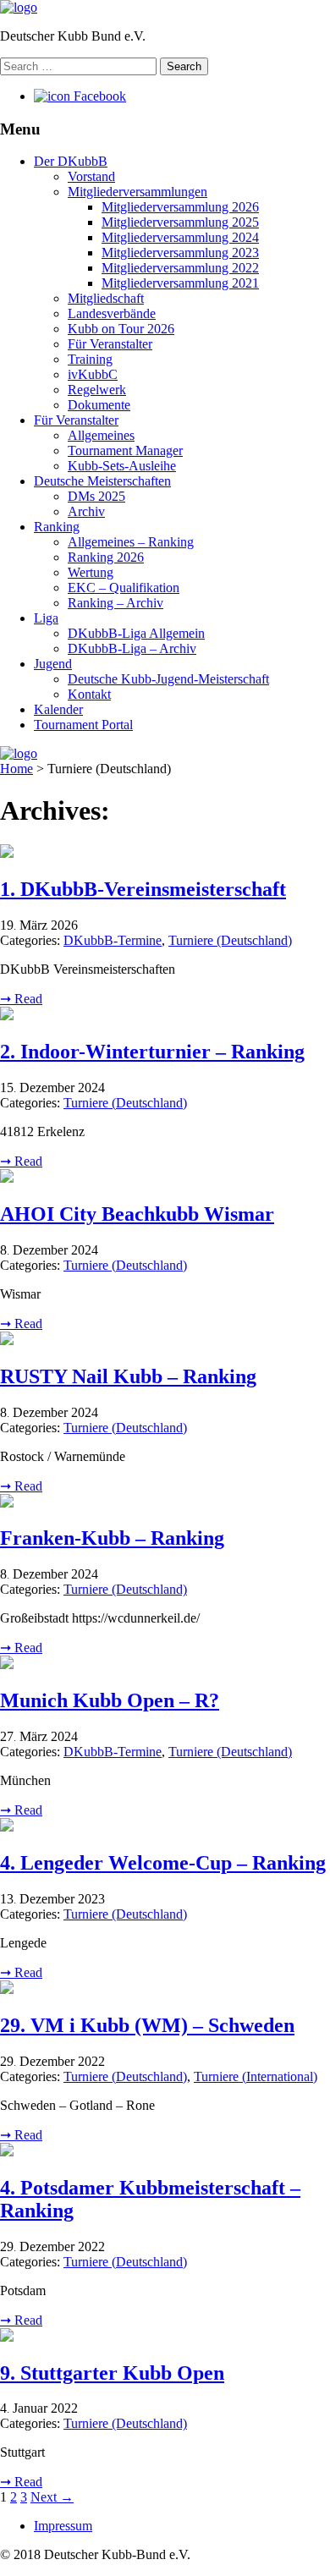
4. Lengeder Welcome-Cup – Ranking (163, 1863)
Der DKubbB (71, 161)
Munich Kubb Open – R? (110, 1700)
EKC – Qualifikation (124, 588)
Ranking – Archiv (115, 603)
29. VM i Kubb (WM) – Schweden (147, 2025)
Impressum (63, 2526)
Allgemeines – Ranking (131, 542)
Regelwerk (97, 390)
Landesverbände (112, 313)
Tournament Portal (83, 725)
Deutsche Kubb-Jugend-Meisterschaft (168, 679)
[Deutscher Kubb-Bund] (19, 7)
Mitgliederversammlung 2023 (180, 253)
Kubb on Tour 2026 (121, 329)
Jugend (53, 664)
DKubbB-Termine (113, 940)
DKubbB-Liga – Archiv (132, 648)
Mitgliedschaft (106, 298)
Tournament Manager (125, 450)
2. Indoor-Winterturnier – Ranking (152, 1052)
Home (16, 769)
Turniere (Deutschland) (230, 940)
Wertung (91, 572)
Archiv (86, 511)
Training (90, 359)
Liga (46, 618)
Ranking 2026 (106, 557)
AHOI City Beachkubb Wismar (137, 1214)
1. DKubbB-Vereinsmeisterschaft (143, 889)
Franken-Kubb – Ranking (112, 1538)
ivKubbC (93, 374)
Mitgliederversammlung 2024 (180, 237)
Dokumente (99, 405)
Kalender (58, 709)
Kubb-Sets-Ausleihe (122, 466)
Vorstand (91, 176)
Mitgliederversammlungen (137, 192)
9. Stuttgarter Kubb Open (112, 2373)
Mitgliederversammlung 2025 (180, 222)
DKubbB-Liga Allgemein (136, 633)
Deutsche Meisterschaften (102, 481)
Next (52, 2497)
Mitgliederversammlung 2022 (180, 268)
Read (21, 999)
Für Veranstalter (110, 344)
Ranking (57, 527)
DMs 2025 (96, 496)
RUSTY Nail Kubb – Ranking (128, 1376)
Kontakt (89, 694)
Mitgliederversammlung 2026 (180, 207)
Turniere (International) (256, 2076)
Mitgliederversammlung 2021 (180, 283)
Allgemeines (101, 435)
